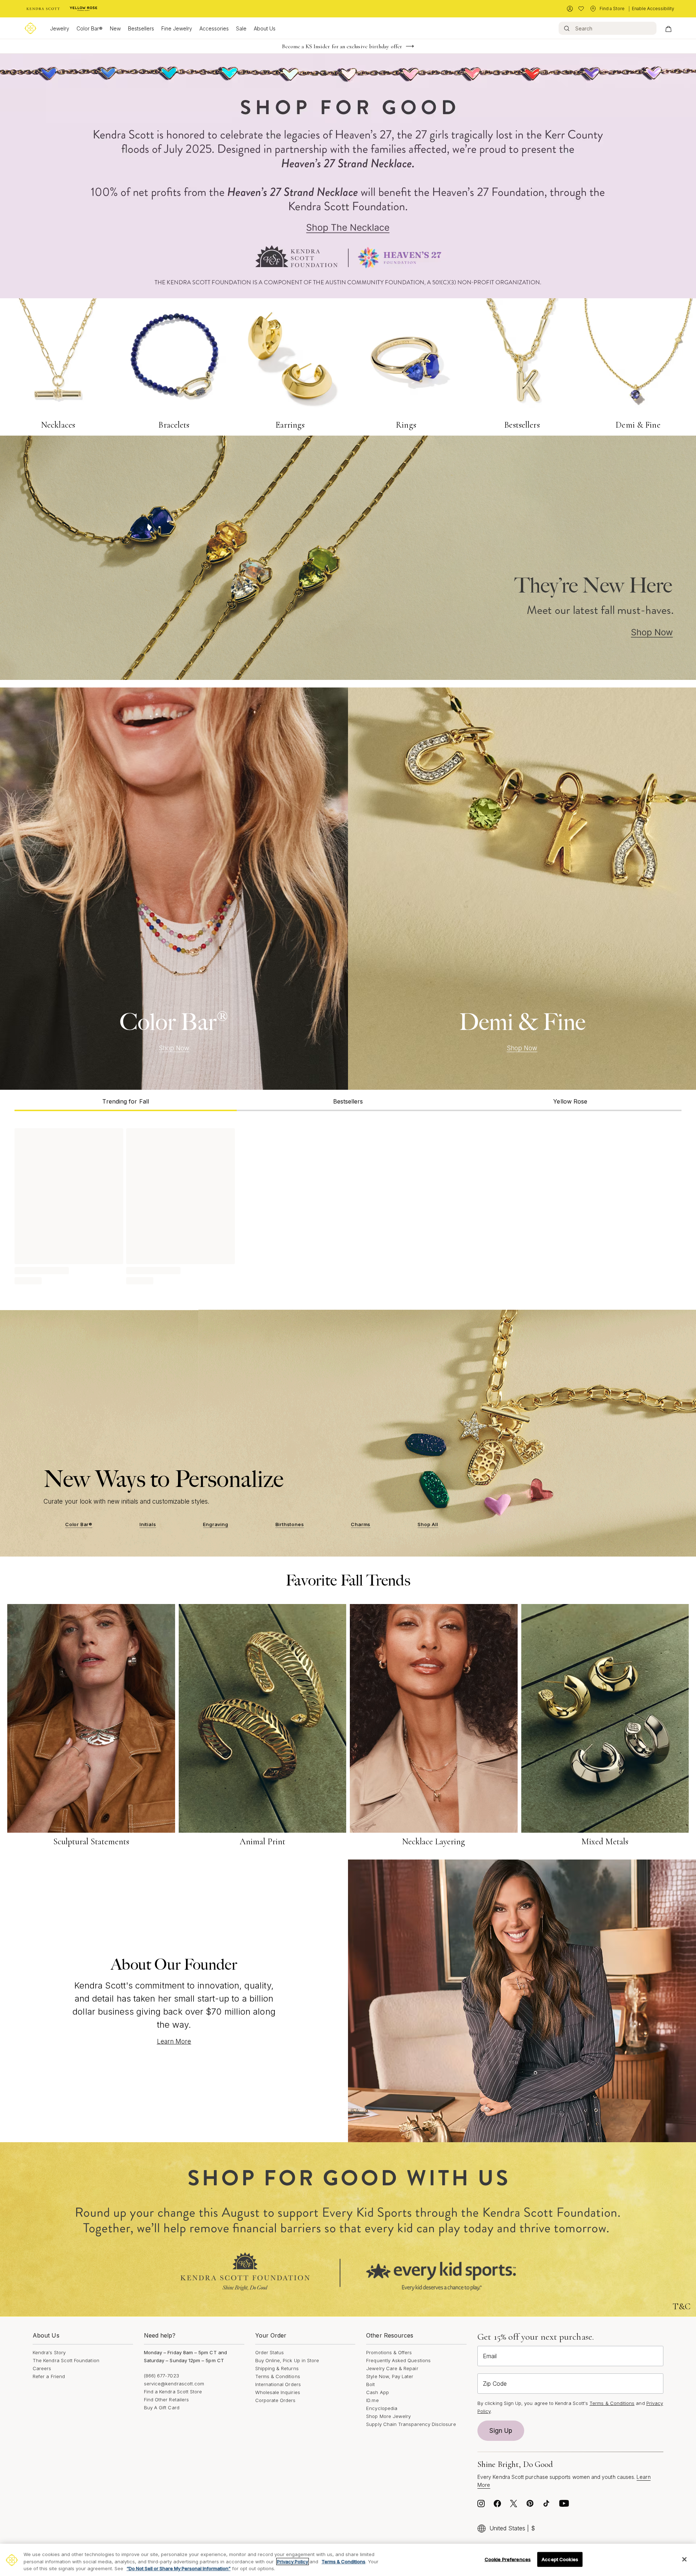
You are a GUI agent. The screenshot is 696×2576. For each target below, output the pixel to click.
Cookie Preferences (508, 2559)
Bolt (370, 2384)
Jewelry (60, 28)
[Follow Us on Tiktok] (546, 2505)
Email (490, 2356)
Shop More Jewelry (388, 2416)
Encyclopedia (382, 2408)
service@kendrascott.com (174, 2384)
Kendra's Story (49, 2352)
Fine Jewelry (177, 28)
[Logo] (30, 28)
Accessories (214, 28)
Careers (42, 2368)
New (115, 28)
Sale (241, 28)
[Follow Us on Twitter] (514, 2505)
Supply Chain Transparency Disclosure (411, 2424)
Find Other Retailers (166, 2400)
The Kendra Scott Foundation (66, 2360)
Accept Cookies (560, 2559)
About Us (265, 28)
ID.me (372, 2400)
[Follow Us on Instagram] (481, 2505)
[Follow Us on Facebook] (497, 2505)
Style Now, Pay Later (390, 2376)
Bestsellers (141, 28)
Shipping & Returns (277, 2368)
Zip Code (495, 2384)
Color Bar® (90, 28)
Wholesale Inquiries (278, 2392)
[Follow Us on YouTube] (564, 2505)
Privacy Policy (293, 2562)
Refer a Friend (49, 2376)
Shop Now (174, 1048)
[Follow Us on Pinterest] (530, 2505)
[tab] (126, 1100)
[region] (348, 2560)
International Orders (278, 2384)
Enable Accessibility (653, 9)
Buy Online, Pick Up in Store (287, 2360)
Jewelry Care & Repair (392, 2368)
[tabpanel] (348, 1205)
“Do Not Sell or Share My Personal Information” (179, 2568)
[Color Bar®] (174, 889)
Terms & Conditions (278, 2376)
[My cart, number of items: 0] (668, 28)
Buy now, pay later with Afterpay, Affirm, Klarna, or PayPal (342, 46)
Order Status (270, 2352)
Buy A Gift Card (162, 2407)
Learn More (174, 2041)
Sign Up (501, 2431)
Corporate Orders (275, 2400)
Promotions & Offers (389, 2352)
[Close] (684, 2559)
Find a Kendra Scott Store (173, 2392)
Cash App (378, 2392)
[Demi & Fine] (522, 889)
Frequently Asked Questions (398, 2360)
